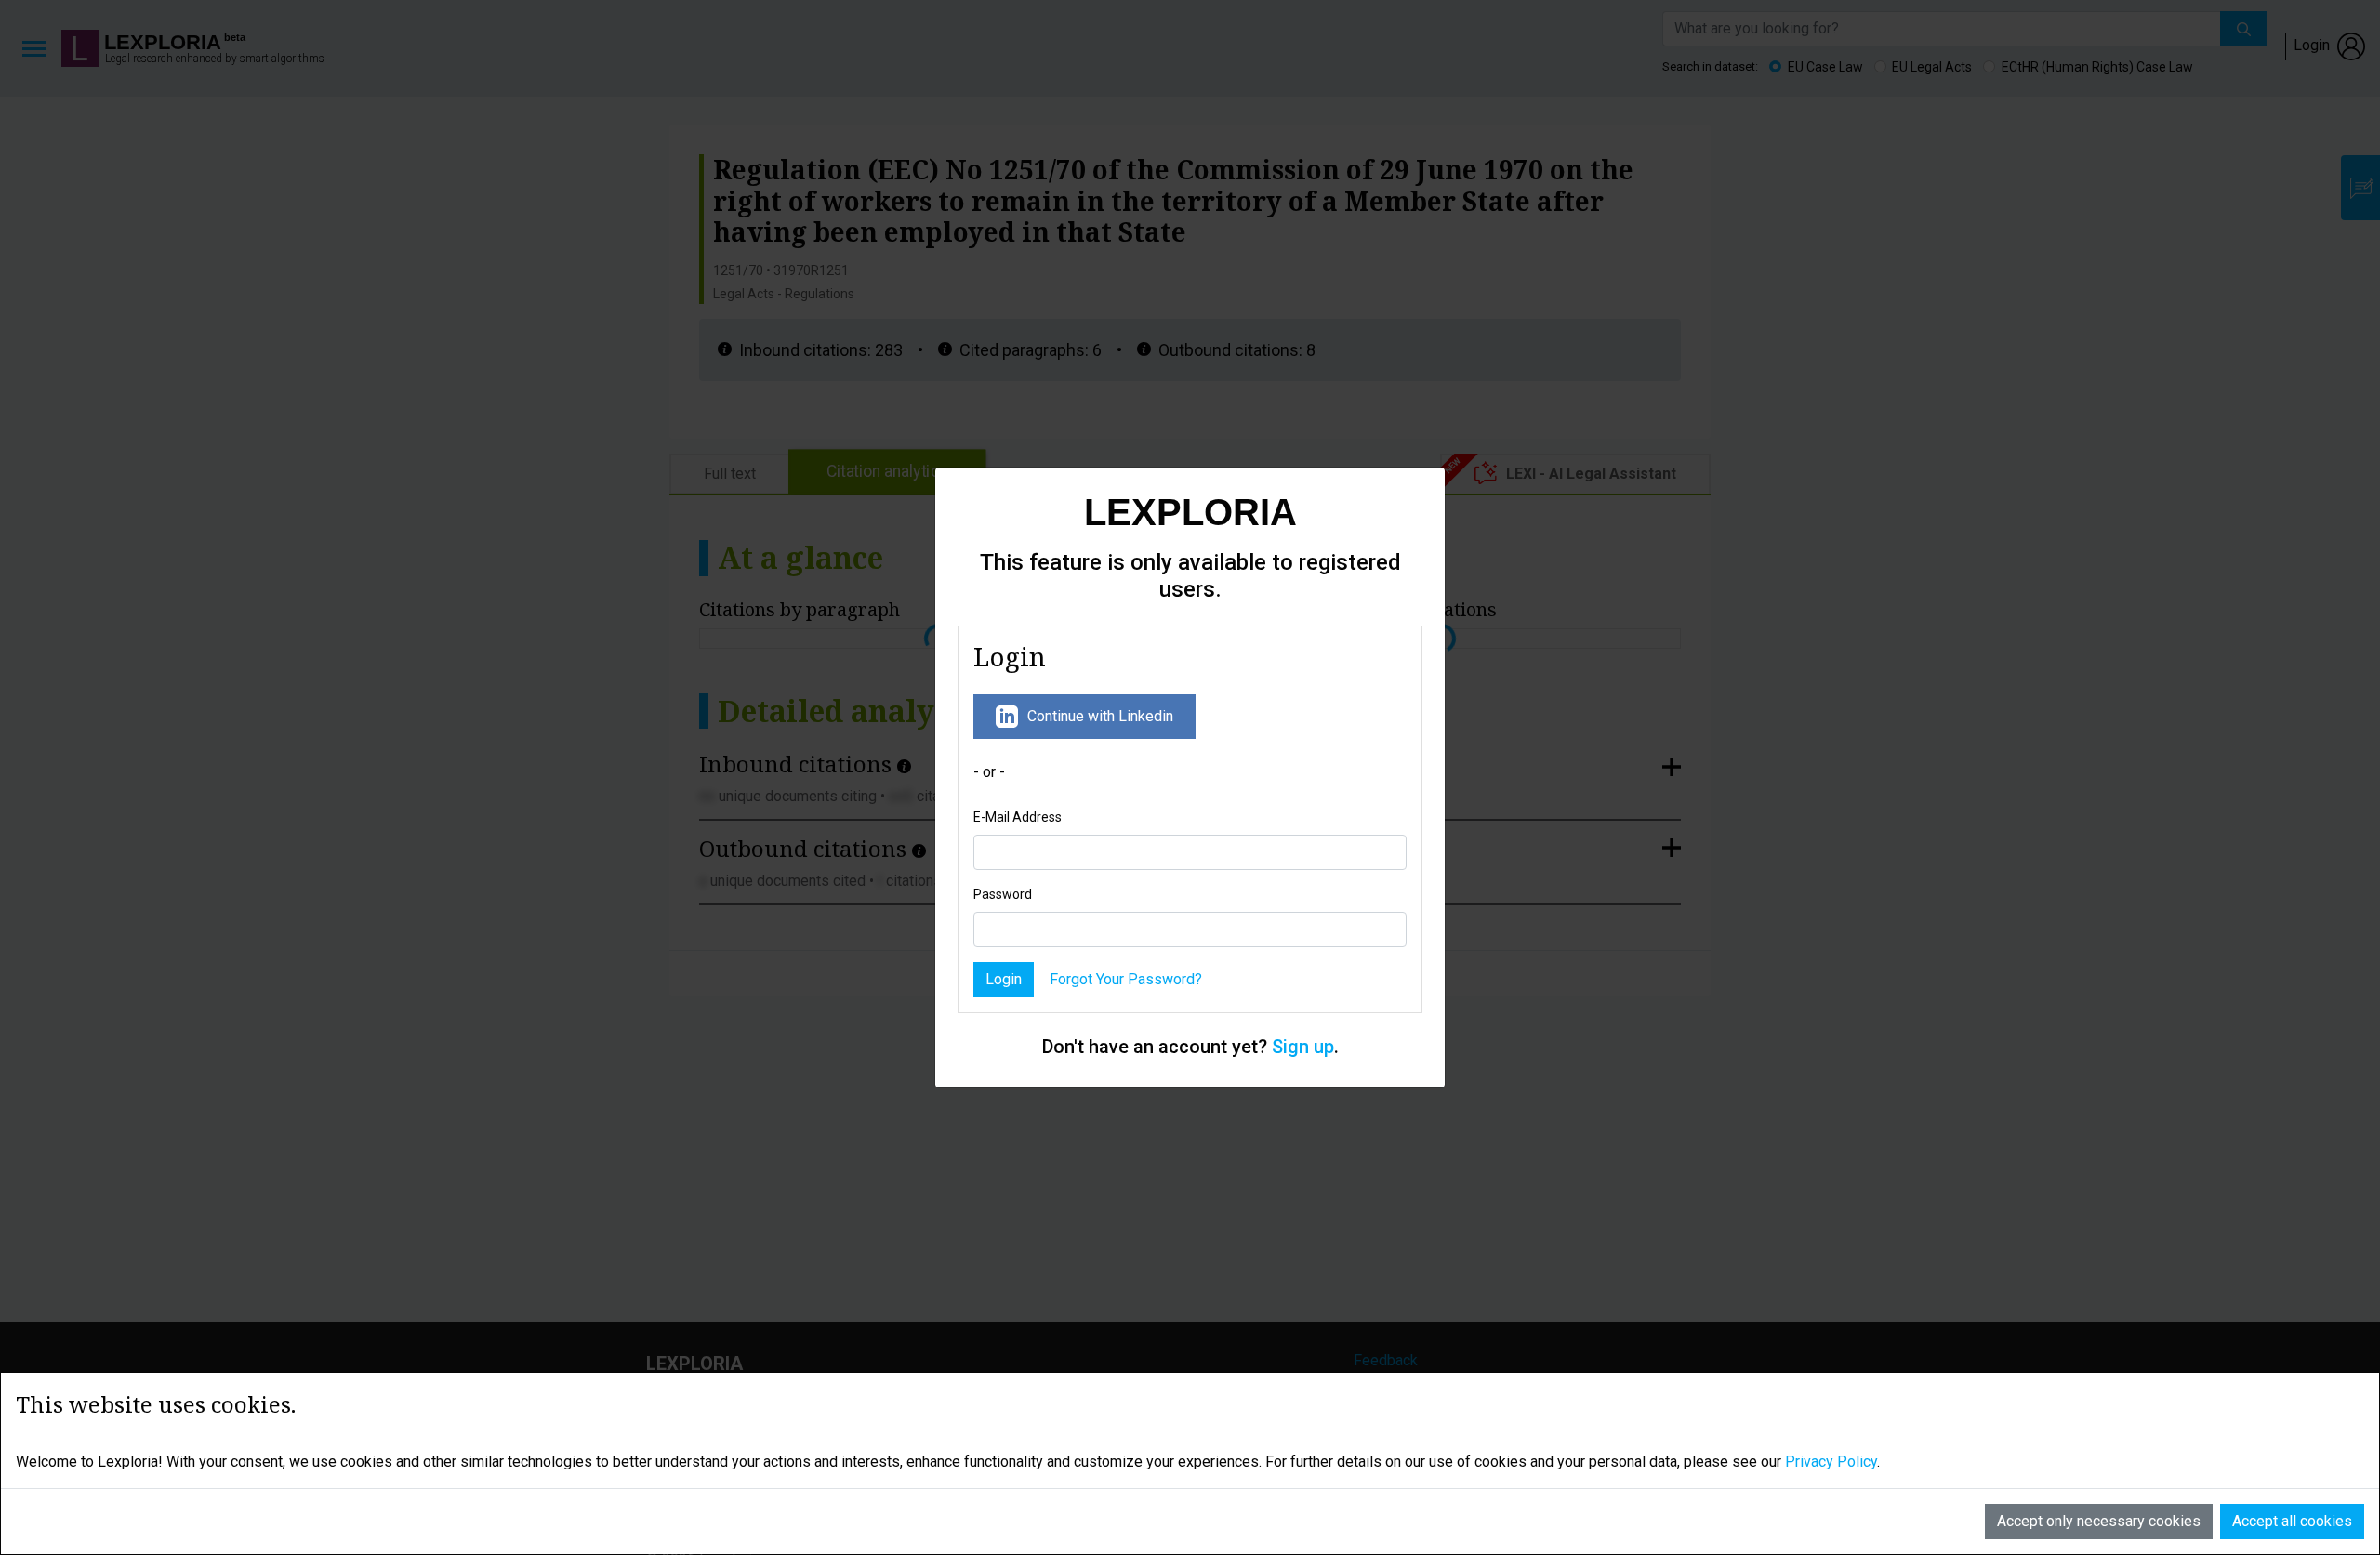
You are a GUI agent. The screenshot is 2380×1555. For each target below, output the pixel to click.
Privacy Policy (1831, 1462)
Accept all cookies (2292, 1521)
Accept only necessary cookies (2099, 1521)
